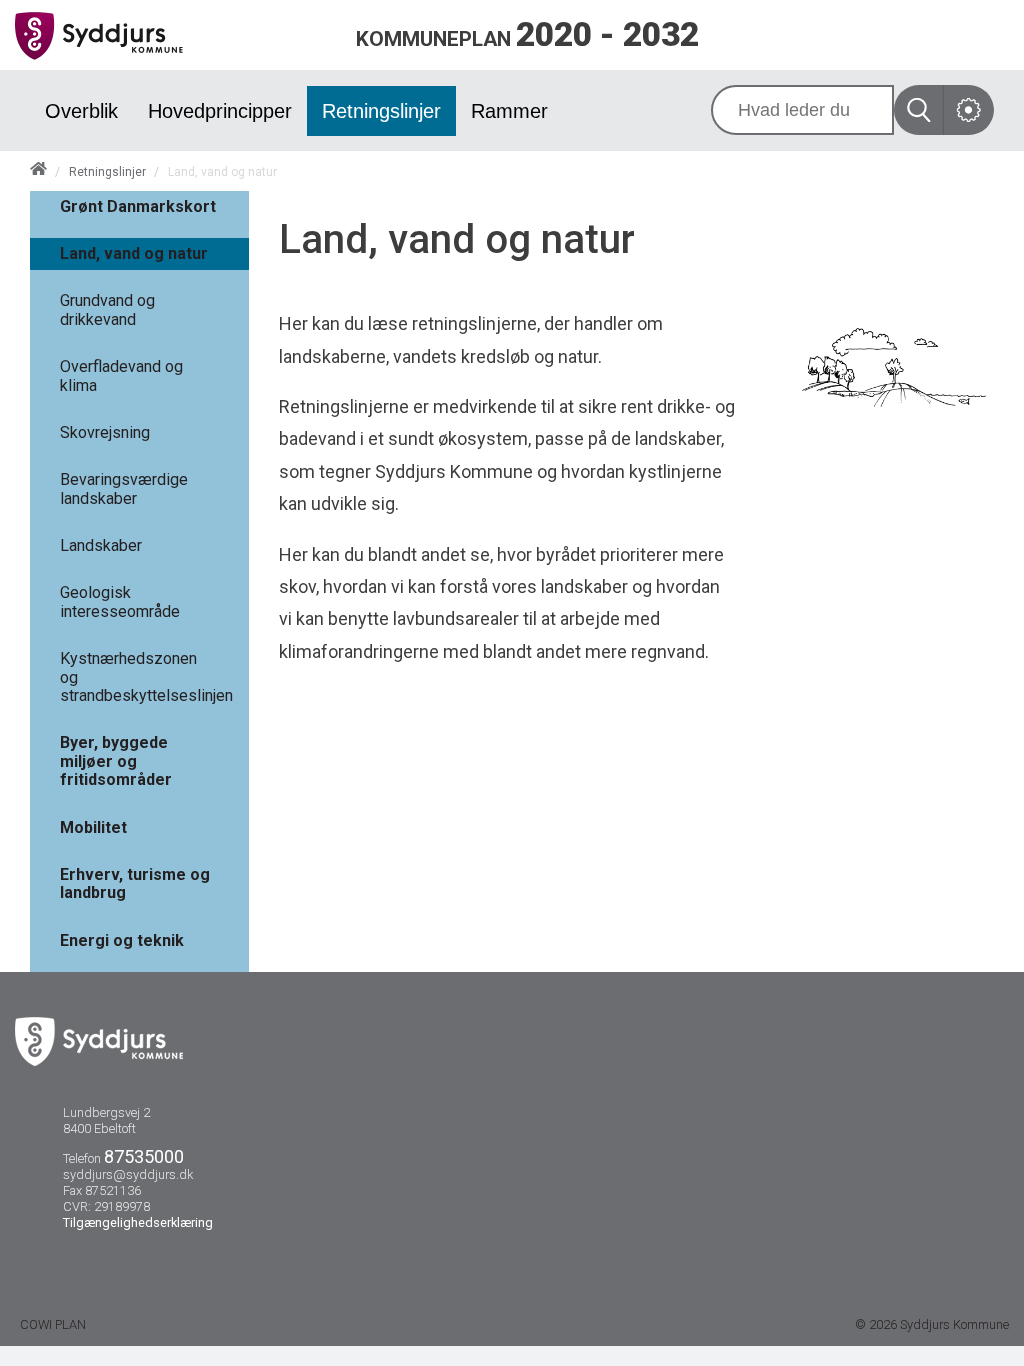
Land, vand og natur (134, 253)
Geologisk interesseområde (120, 601)
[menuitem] (81, 111)
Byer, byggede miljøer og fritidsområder (116, 761)
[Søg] (919, 110)
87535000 (144, 1156)
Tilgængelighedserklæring (138, 1222)
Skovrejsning (105, 432)
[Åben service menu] (969, 110)
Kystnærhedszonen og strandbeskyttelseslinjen (146, 677)
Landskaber (101, 545)
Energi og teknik (122, 940)
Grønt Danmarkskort (138, 206)
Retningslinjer (107, 172)
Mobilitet (93, 827)
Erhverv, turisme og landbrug (135, 883)
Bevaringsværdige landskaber (124, 488)
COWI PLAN (53, 1324)
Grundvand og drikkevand (107, 309)
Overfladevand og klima (121, 375)
